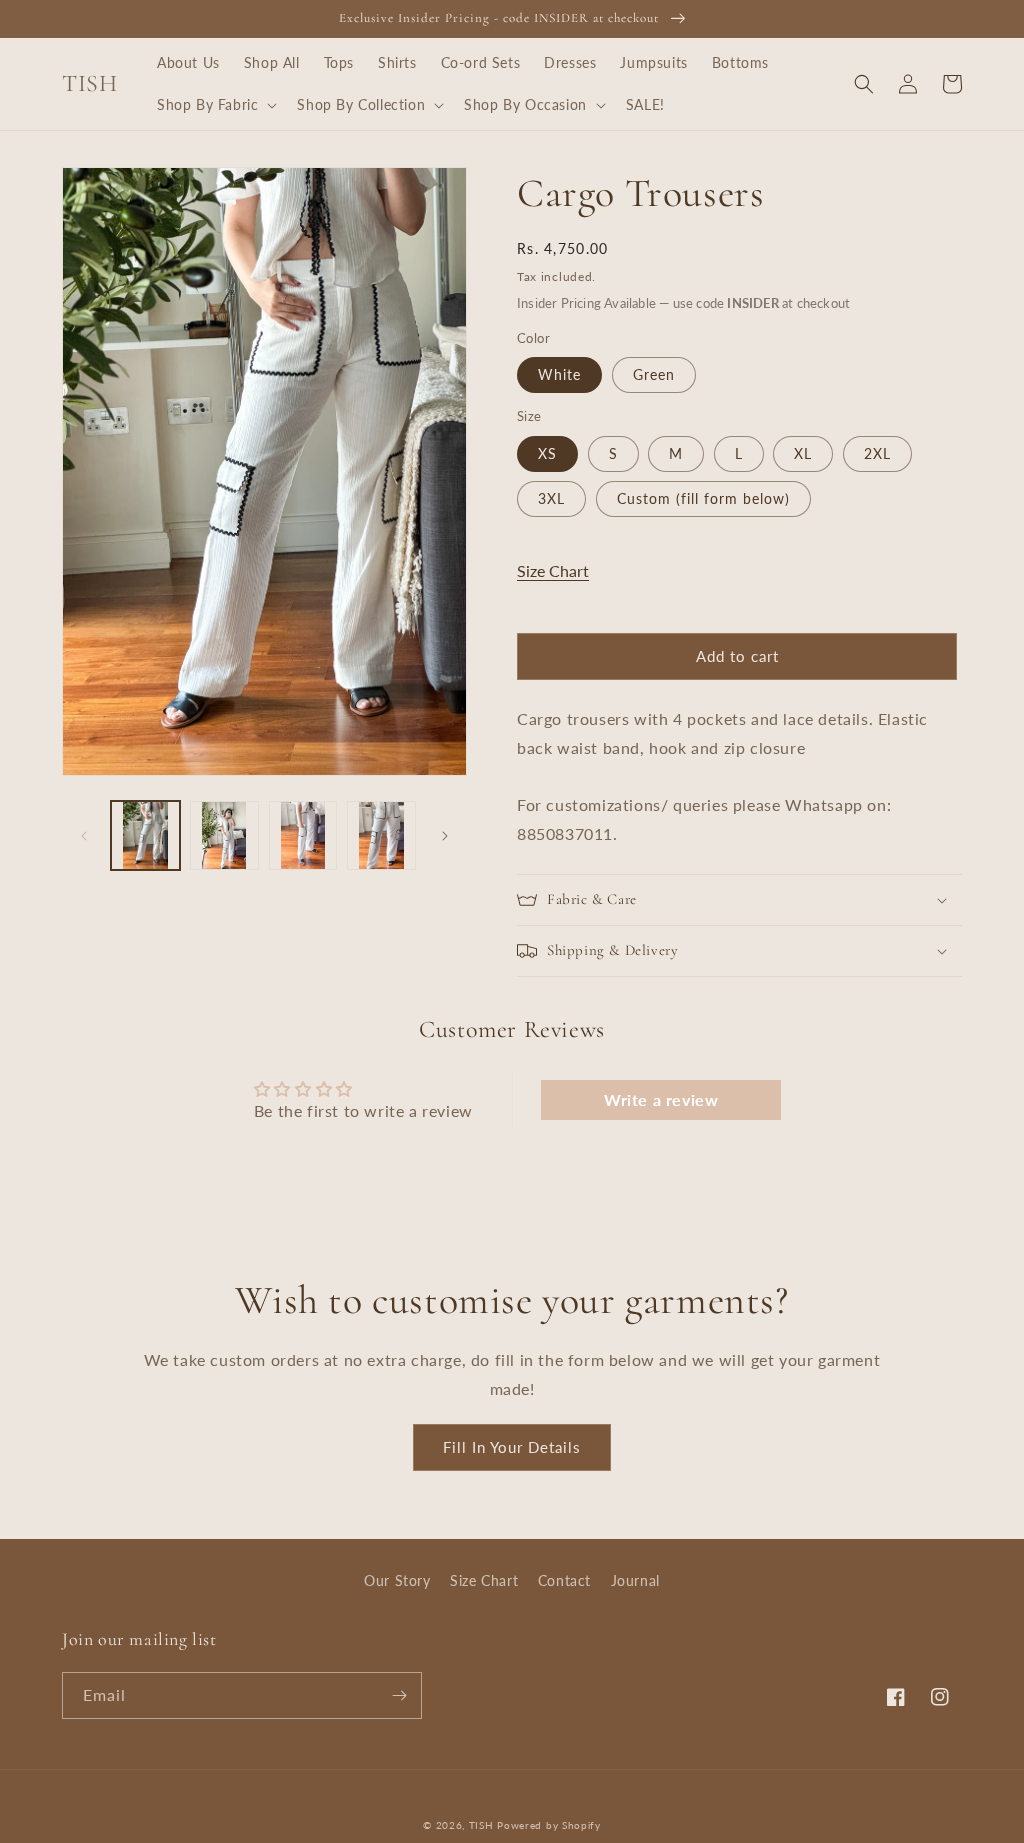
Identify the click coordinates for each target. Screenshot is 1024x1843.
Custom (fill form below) (703, 498)
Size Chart (553, 570)
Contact (564, 1580)
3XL (551, 498)
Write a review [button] (661, 1099)
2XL (877, 453)
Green (654, 374)
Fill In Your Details (512, 1447)
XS (547, 453)
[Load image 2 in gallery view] (224, 835)
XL (803, 453)
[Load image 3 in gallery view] (303, 835)
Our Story (397, 1580)
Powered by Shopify (549, 1825)
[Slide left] (84, 836)
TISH (481, 1825)
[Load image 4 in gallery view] (381, 835)
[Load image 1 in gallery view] (145, 835)
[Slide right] (445, 836)
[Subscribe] (399, 1695)
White (559, 374)
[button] (215, 105)
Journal (635, 1580)
